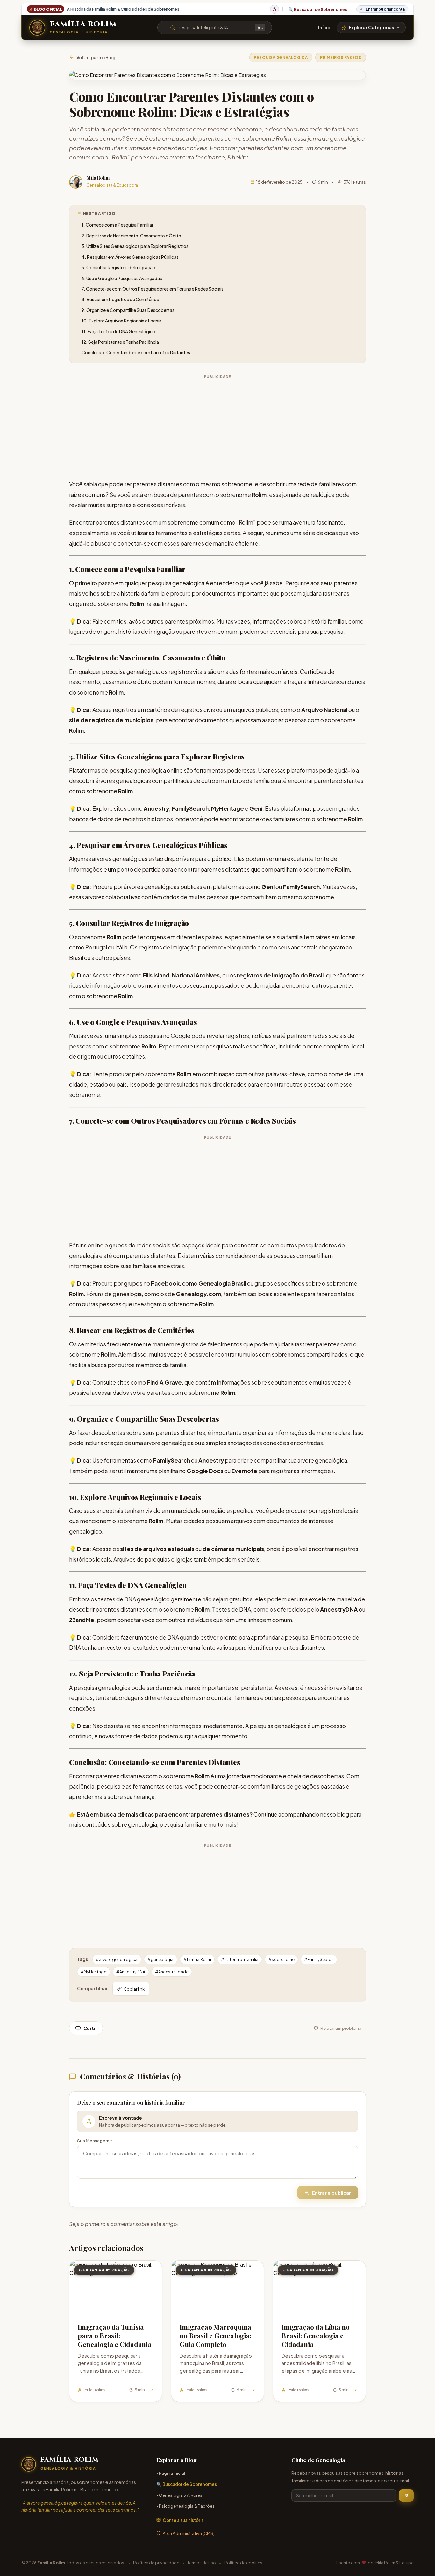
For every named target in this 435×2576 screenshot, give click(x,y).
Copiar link (134, 1989)
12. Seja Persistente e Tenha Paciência (120, 342)
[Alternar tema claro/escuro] (275, 9)
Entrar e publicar (332, 2193)
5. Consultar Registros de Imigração (118, 268)
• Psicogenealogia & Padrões (185, 2506)
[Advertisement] (217, 426)
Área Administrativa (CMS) (189, 2533)
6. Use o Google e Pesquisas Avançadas (122, 278)
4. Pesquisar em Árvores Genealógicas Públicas (130, 257)
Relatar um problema (341, 2028)
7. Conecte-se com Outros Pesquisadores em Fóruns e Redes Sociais (153, 289)
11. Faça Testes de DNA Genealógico (118, 332)
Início (324, 28)
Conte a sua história (183, 2520)
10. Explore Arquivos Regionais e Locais (121, 321)
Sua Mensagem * (95, 2140)
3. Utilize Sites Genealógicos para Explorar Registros (135, 246)
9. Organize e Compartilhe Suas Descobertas (128, 310)
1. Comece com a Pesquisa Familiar (118, 225)
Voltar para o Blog (96, 57)
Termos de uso (202, 2562)
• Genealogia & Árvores (179, 2495)
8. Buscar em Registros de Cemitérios (120, 299)
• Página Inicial (171, 2473)
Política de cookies (243, 2562)
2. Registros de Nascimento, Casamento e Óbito (131, 236)
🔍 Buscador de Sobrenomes (318, 9)
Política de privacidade (156, 2562)
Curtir (90, 2028)
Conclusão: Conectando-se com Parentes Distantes (136, 353)
